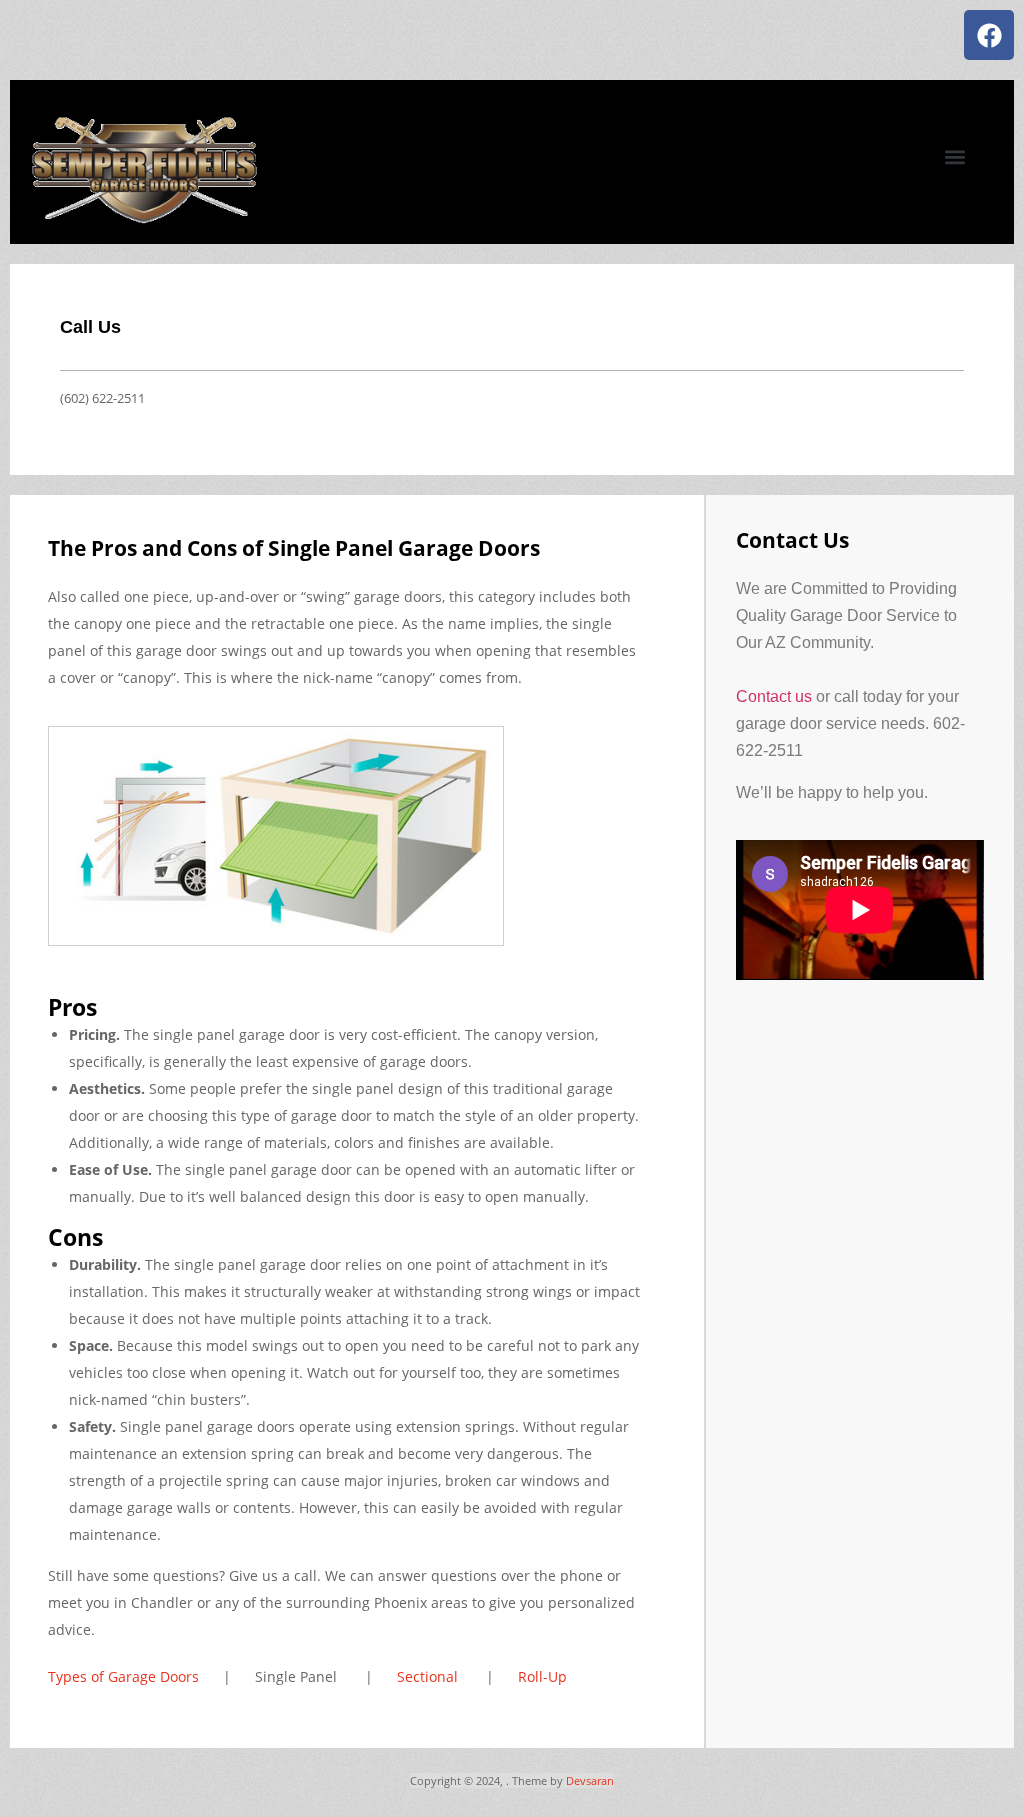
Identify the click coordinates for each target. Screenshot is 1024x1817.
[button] (954, 156)
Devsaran (590, 1780)
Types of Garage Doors (125, 1676)
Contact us (774, 696)
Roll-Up (542, 1676)
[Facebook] (989, 35)
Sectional (431, 1676)
